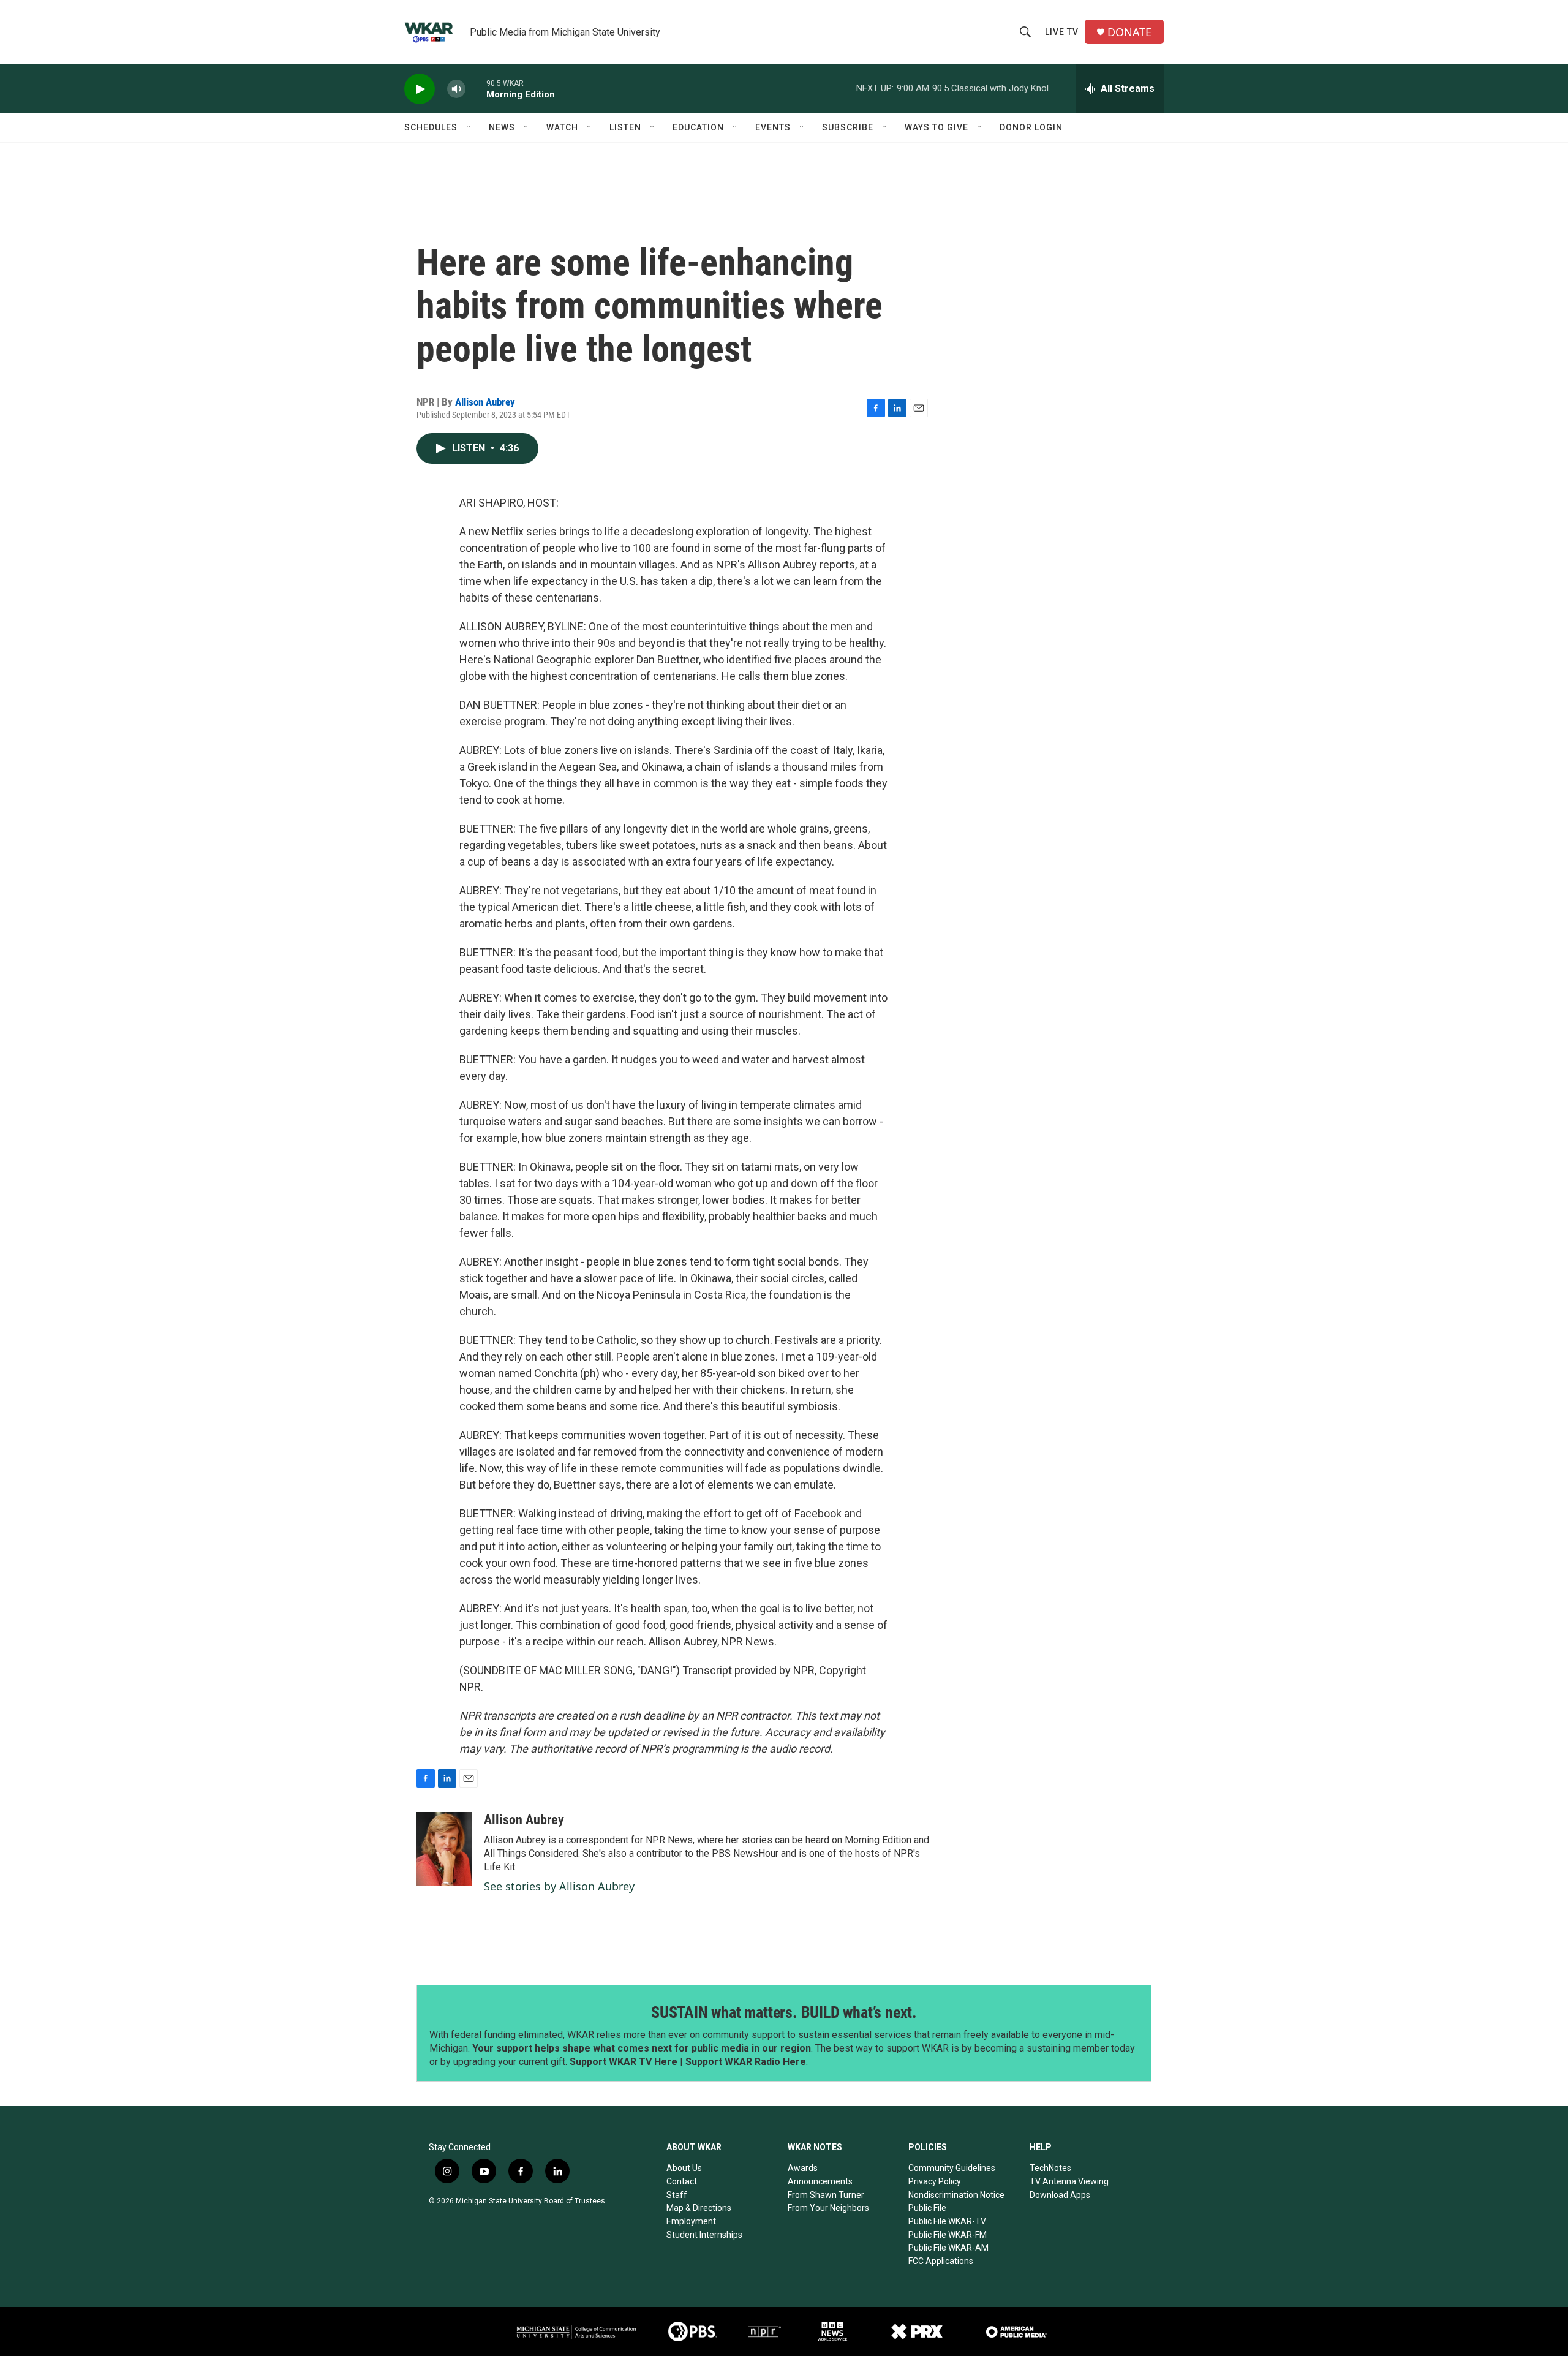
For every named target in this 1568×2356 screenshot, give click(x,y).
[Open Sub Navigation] (469, 127)
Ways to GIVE (937, 127)
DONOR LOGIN (1031, 127)
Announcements (820, 2181)
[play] (420, 89)
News (502, 127)
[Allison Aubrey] (444, 1849)
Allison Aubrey (485, 402)
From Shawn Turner (826, 2195)
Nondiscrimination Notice (956, 2195)
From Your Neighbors (828, 2208)
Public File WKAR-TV (947, 2221)
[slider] (476, 89)
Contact (682, 2181)
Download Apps (1060, 2195)
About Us (684, 2168)
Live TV (1062, 32)
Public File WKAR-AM (948, 2248)
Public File (927, 2208)
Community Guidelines (952, 2168)
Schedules (431, 127)
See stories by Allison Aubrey (559, 1886)
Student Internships (704, 2235)
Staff (677, 2195)
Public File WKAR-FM (948, 2235)
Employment (691, 2221)
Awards (803, 2168)
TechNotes (1050, 2168)
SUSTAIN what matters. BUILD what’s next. (784, 2012)
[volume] (456, 89)
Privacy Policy (935, 2181)
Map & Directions (699, 2208)
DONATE (1129, 32)
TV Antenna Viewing (1069, 2181)
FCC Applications (941, 2261)
